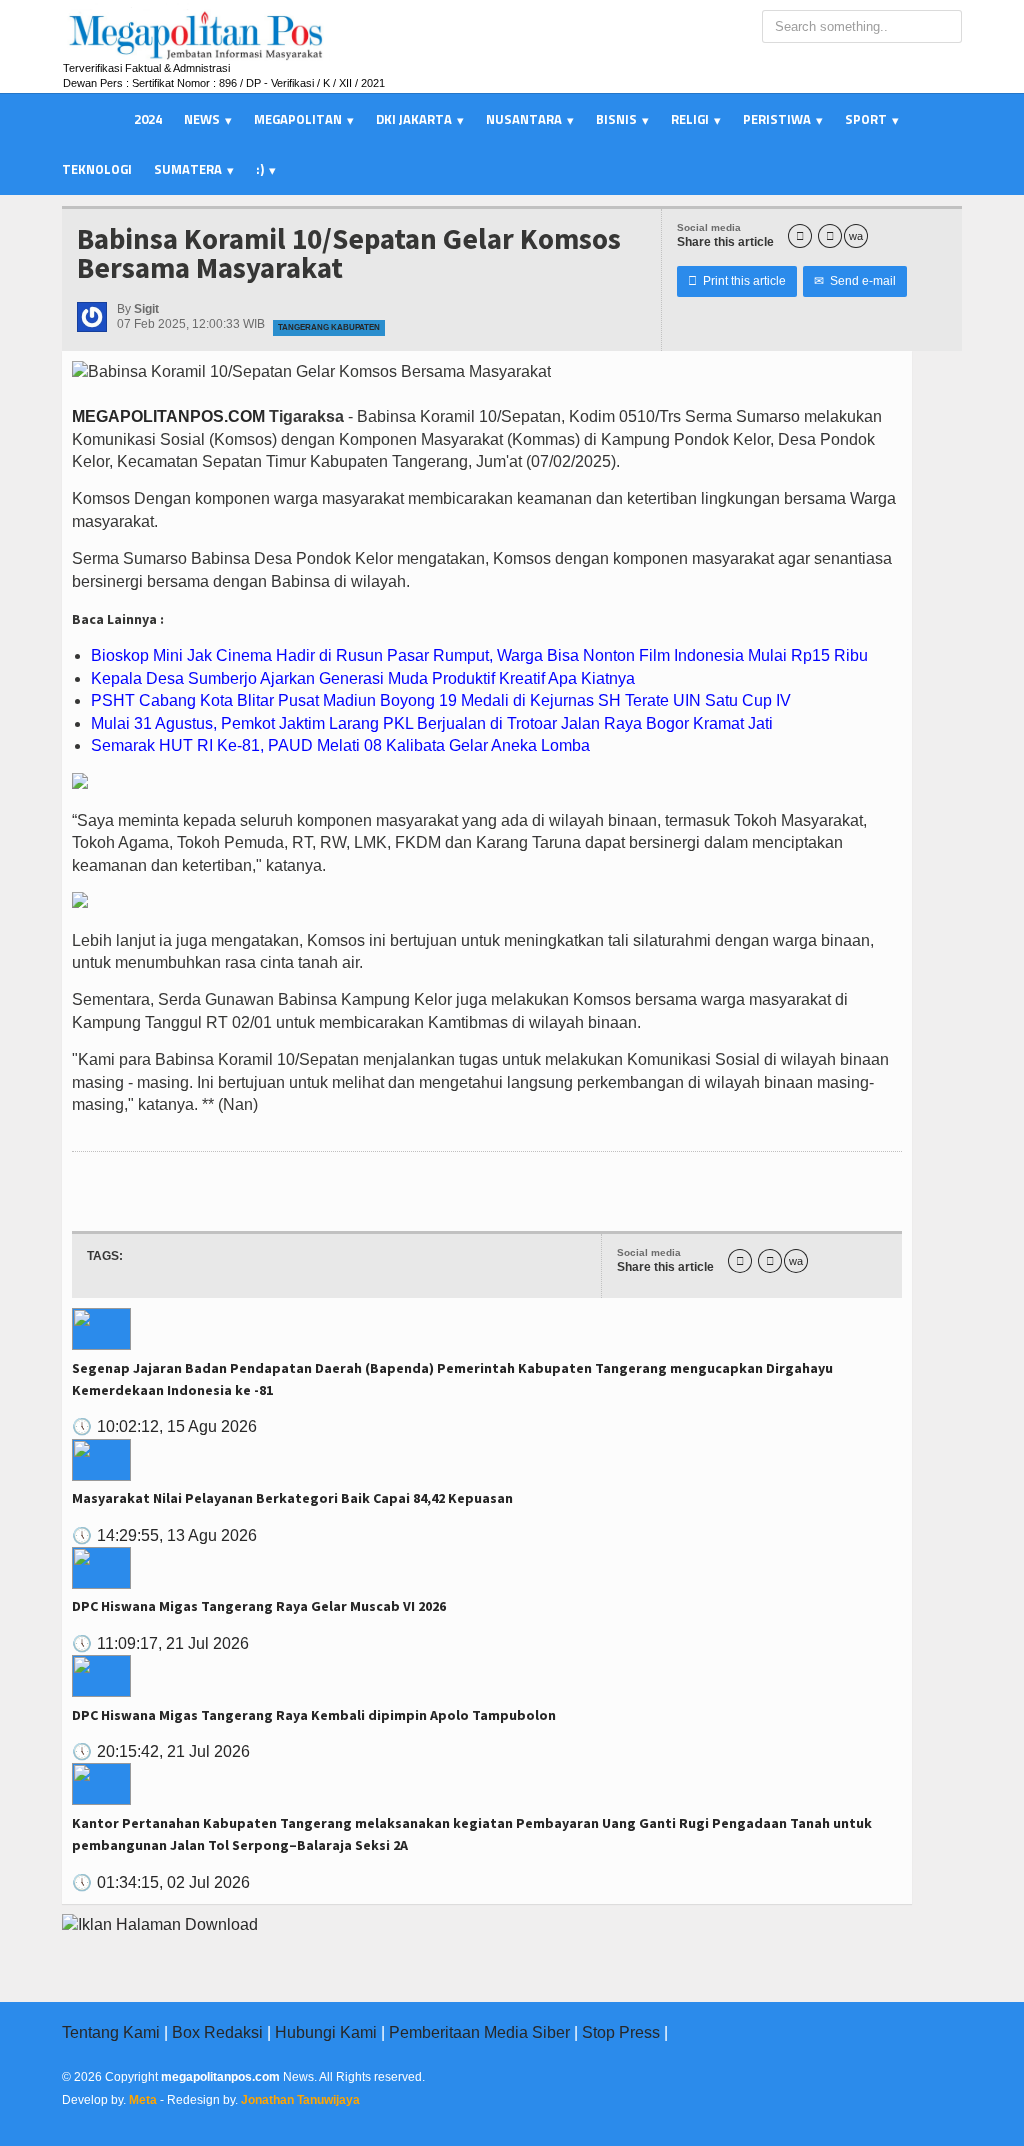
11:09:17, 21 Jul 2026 (160, 1643)
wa (856, 236)
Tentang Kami (111, 2032)
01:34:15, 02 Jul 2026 (161, 1882)
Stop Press (621, 2032)
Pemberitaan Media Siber (479, 2032)
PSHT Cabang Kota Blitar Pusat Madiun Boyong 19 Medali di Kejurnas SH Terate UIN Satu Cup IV (441, 700)
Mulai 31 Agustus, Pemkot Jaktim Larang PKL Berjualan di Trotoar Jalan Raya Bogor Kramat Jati (432, 723)
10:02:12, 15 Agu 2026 (164, 1426)
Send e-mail (855, 281)
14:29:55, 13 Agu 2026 (164, 1535)
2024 (148, 119)
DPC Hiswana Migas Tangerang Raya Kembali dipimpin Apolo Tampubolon (314, 1715)
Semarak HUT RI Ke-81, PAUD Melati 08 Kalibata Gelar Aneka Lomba (340, 745)
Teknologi (97, 169)
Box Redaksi (217, 2032)
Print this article (737, 281)
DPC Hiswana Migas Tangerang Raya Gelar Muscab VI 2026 (259, 1606)
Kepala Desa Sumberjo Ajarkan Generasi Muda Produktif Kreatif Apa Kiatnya (363, 678)
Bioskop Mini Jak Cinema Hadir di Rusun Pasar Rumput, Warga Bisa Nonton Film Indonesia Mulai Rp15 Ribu (479, 655)
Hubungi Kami (326, 2032)
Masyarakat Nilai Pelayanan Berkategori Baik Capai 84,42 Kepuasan (292, 1498)
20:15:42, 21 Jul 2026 (161, 1751)
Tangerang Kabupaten (329, 327)
